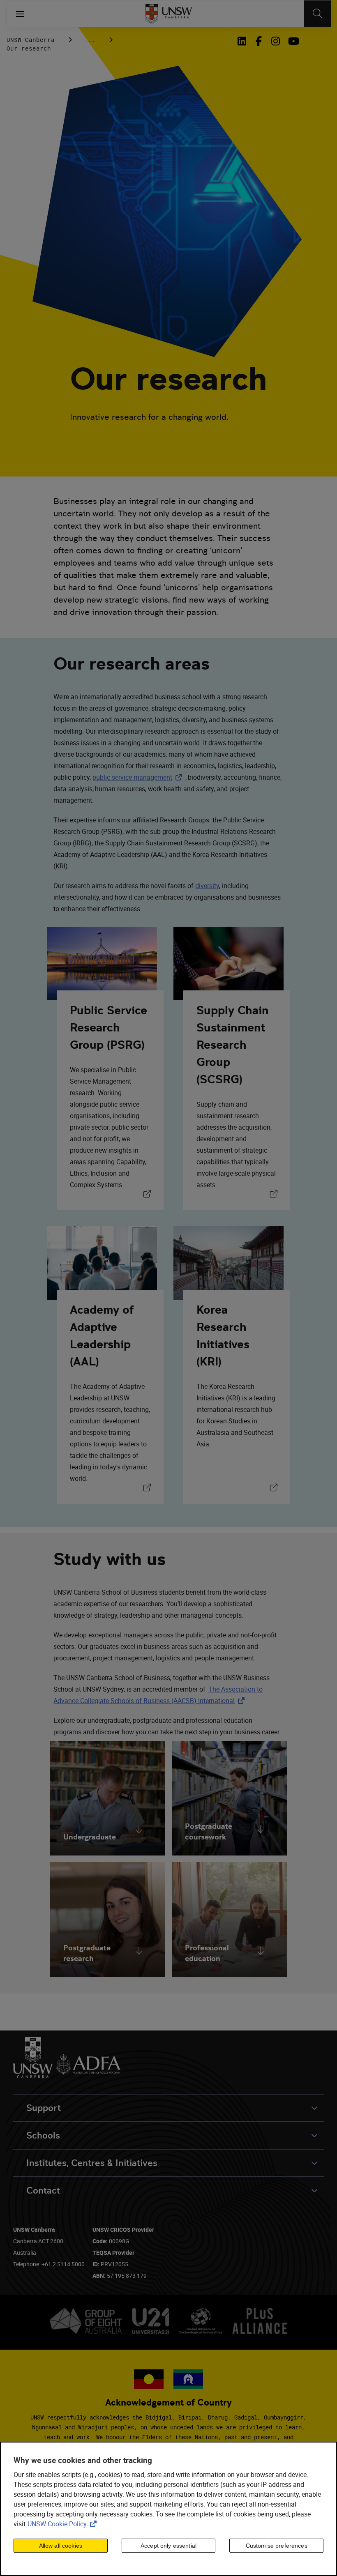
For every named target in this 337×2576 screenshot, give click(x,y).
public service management (139, 777)
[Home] (169, 14)
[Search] (317, 14)
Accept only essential (168, 2546)
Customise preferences (277, 2546)
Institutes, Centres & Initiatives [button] (92, 2163)
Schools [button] (43, 2135)
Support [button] (44, 2108)
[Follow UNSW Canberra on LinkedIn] (244, 41)
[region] (168, 2509)
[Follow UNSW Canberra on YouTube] (292, 41)
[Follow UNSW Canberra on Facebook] (259, 41)
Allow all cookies (61, 2546)
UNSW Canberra (31, 40)
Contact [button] (43, 2190)
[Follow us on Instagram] (276, 41)
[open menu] (20, 14)
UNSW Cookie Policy (64, 2524)
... (90, 40)
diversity (207, 886)
